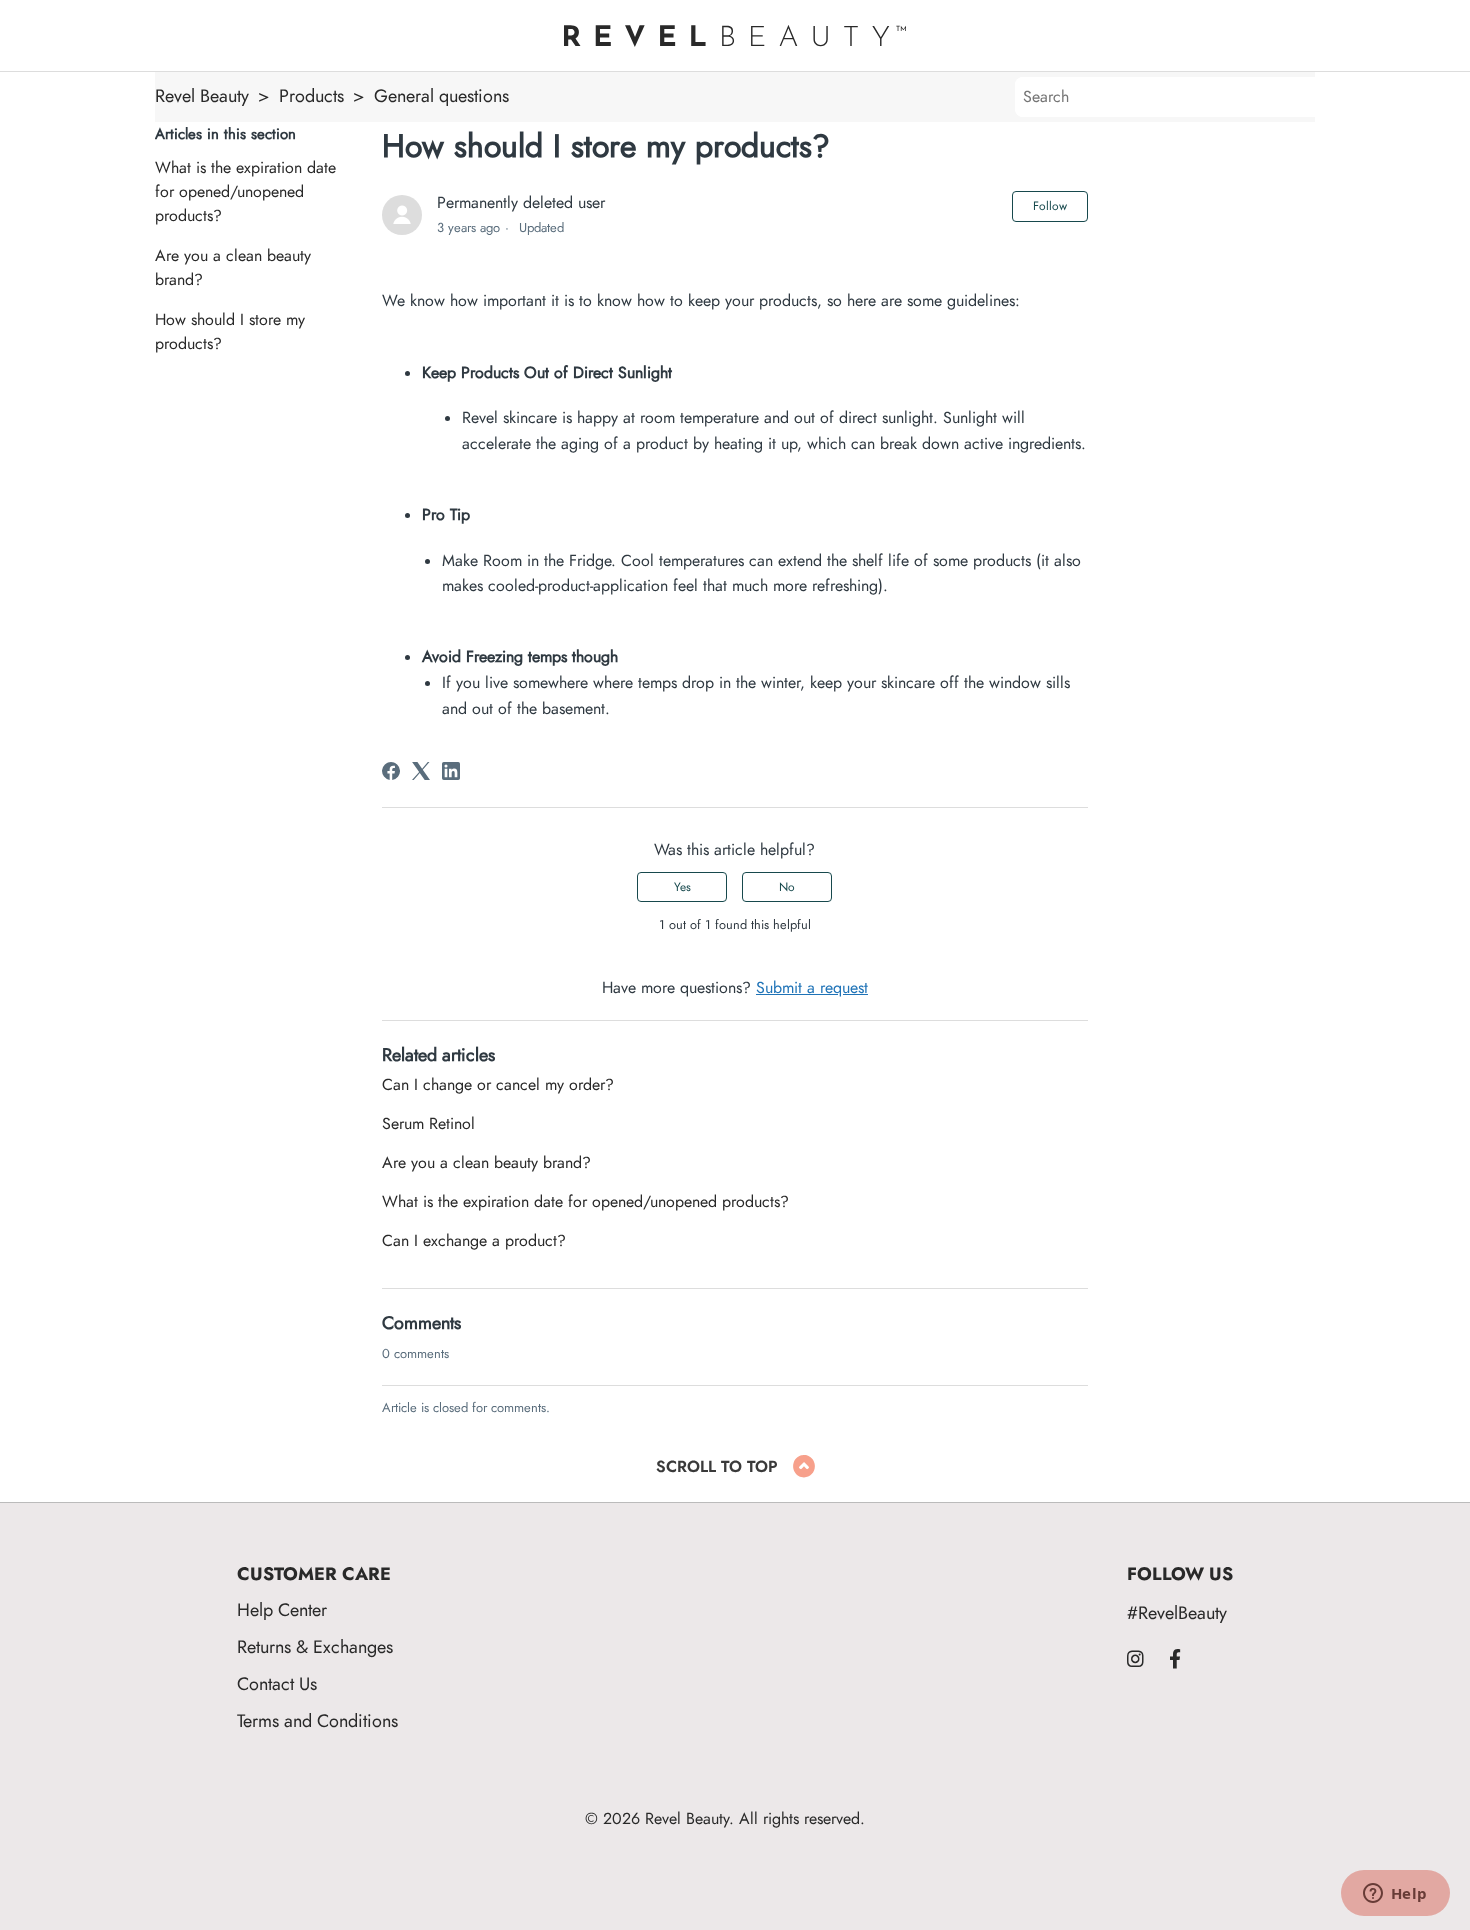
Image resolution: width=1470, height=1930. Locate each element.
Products (311, 95)
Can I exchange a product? (474, 1241)
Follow (1050, 206)
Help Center (282, 1609)
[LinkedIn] (451, 771)
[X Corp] (421, 771)
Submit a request (812, 988)
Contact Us (277, 1683)
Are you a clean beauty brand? (233, 268)
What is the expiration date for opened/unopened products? (245, 192)
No (787, 887)
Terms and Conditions (317, 1720)
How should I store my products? (230, 332)
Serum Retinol (428, 1124)
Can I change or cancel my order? (498, 1085)
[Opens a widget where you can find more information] (1395, 1895)
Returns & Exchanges (315, 1646)
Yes (682, 887)
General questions (441, 95)
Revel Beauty (202, 95)
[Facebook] (391, 771)
